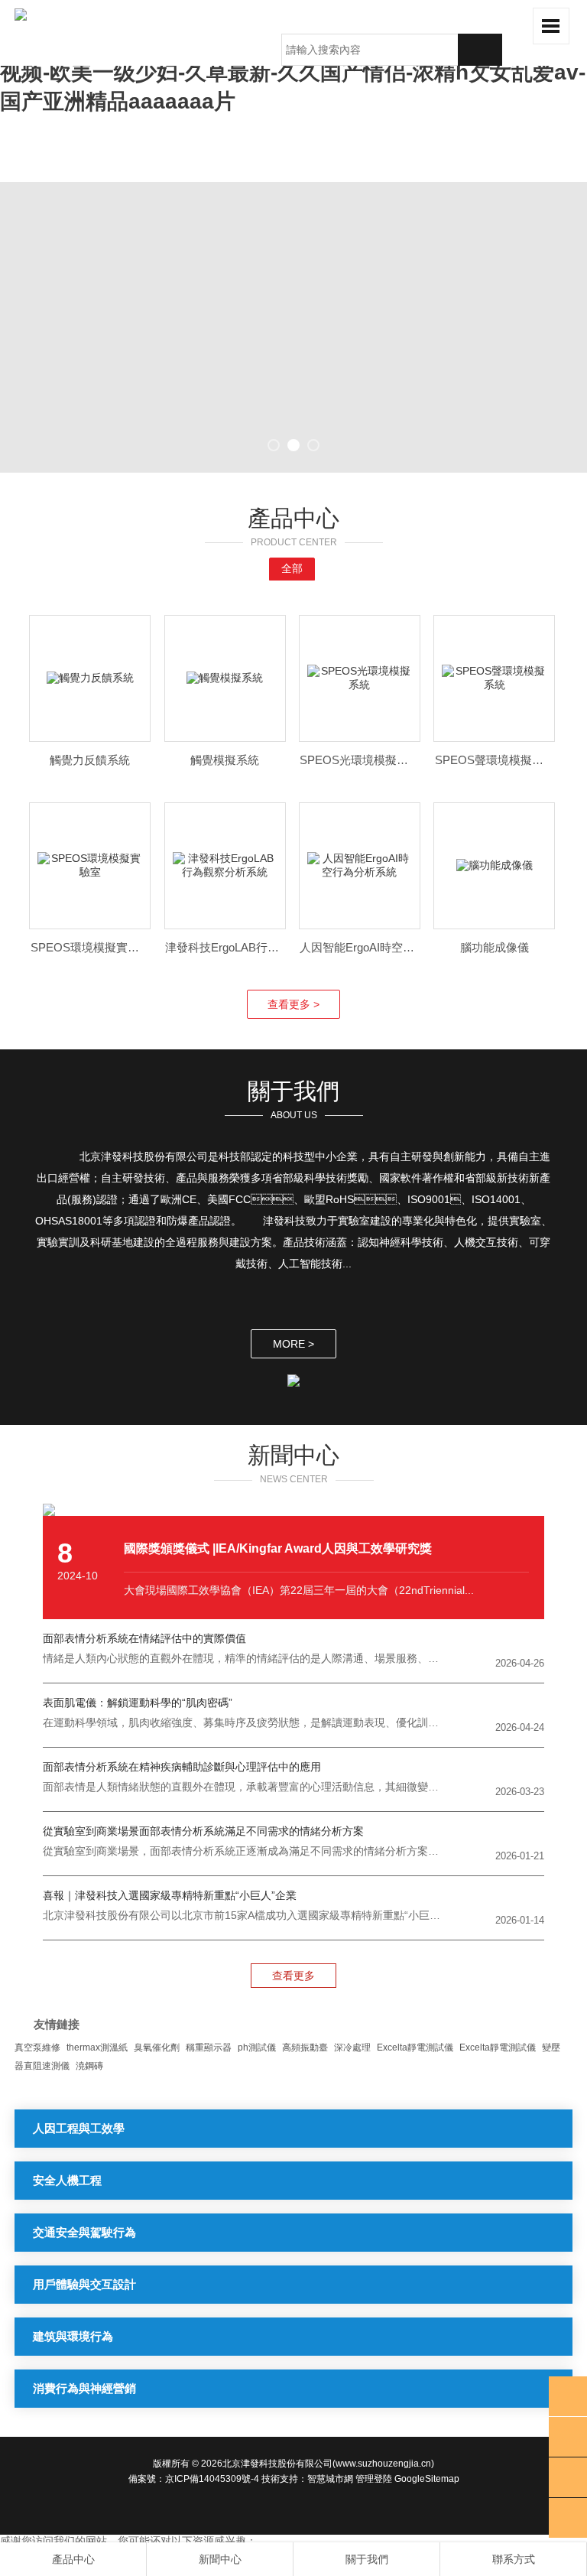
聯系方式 (514, 2559)
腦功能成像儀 (495, 947)
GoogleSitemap (427, 2479)
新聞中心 (220, 2559)
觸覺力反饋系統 (90, 760)
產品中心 (73, 2559)
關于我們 (367, 2559)
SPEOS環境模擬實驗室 (91, 947)
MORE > (293, 1344)
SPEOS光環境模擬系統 (360, 760)
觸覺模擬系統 (225, 760)
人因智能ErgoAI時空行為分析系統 (386, 947)
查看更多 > (293, 1004)
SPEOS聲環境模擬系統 (495, 760)
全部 (292, 568)
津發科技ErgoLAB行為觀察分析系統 (256, 947)
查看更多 (293, 1976)
